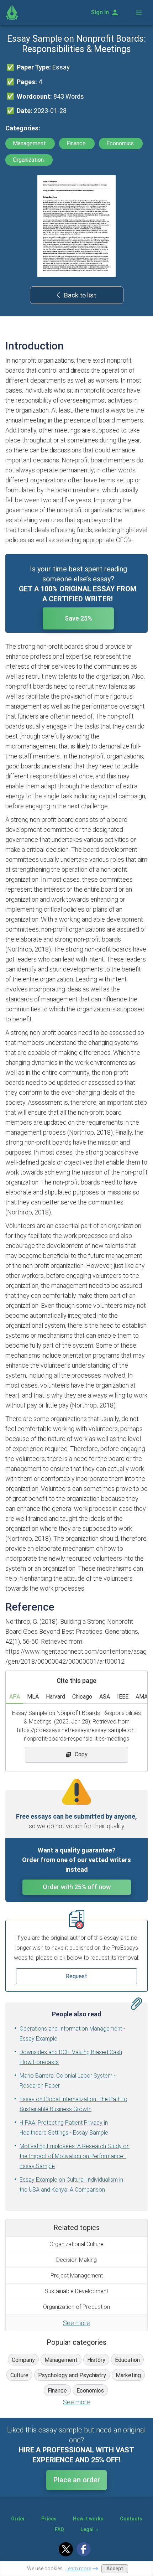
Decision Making (76, 2260)
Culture (19, 2375)
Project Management (77, 2276)
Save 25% (78, 618)
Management (30, 143)
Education (127, 2360)
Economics (121, 143)
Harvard (56, 1697)
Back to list (80, 295)
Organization (29, 160)
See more (76, 2323)
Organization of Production (76, 2307)
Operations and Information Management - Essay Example (72, 2034)
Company (23, 2360)
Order (18, 2519)
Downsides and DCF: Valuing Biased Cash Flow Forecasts (71, 2057)
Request (76, 1976)
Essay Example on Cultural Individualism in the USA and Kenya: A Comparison (71, 2185)
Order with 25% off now (77, 1887)
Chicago (82, 1697)
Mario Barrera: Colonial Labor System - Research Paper (68, 2081)
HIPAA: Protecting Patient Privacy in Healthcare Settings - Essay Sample (64, 2128)
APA (15, 1697)
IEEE (123, 1697)
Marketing (128, 2375)
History (96, 2360)
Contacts (131, 2519)
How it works (88, 2519)
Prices (49, 2519)
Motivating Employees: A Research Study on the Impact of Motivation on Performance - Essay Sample (75, 2156)
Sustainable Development (76, 2291)
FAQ (59, 2529)
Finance (77, 143)
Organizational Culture (76, 2244)
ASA (105, 1697)
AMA (142, 1697)
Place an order (77, 2480)
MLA (33, 1697)
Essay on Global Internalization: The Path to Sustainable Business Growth (73, 2104)
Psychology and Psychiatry (72, 2375)
